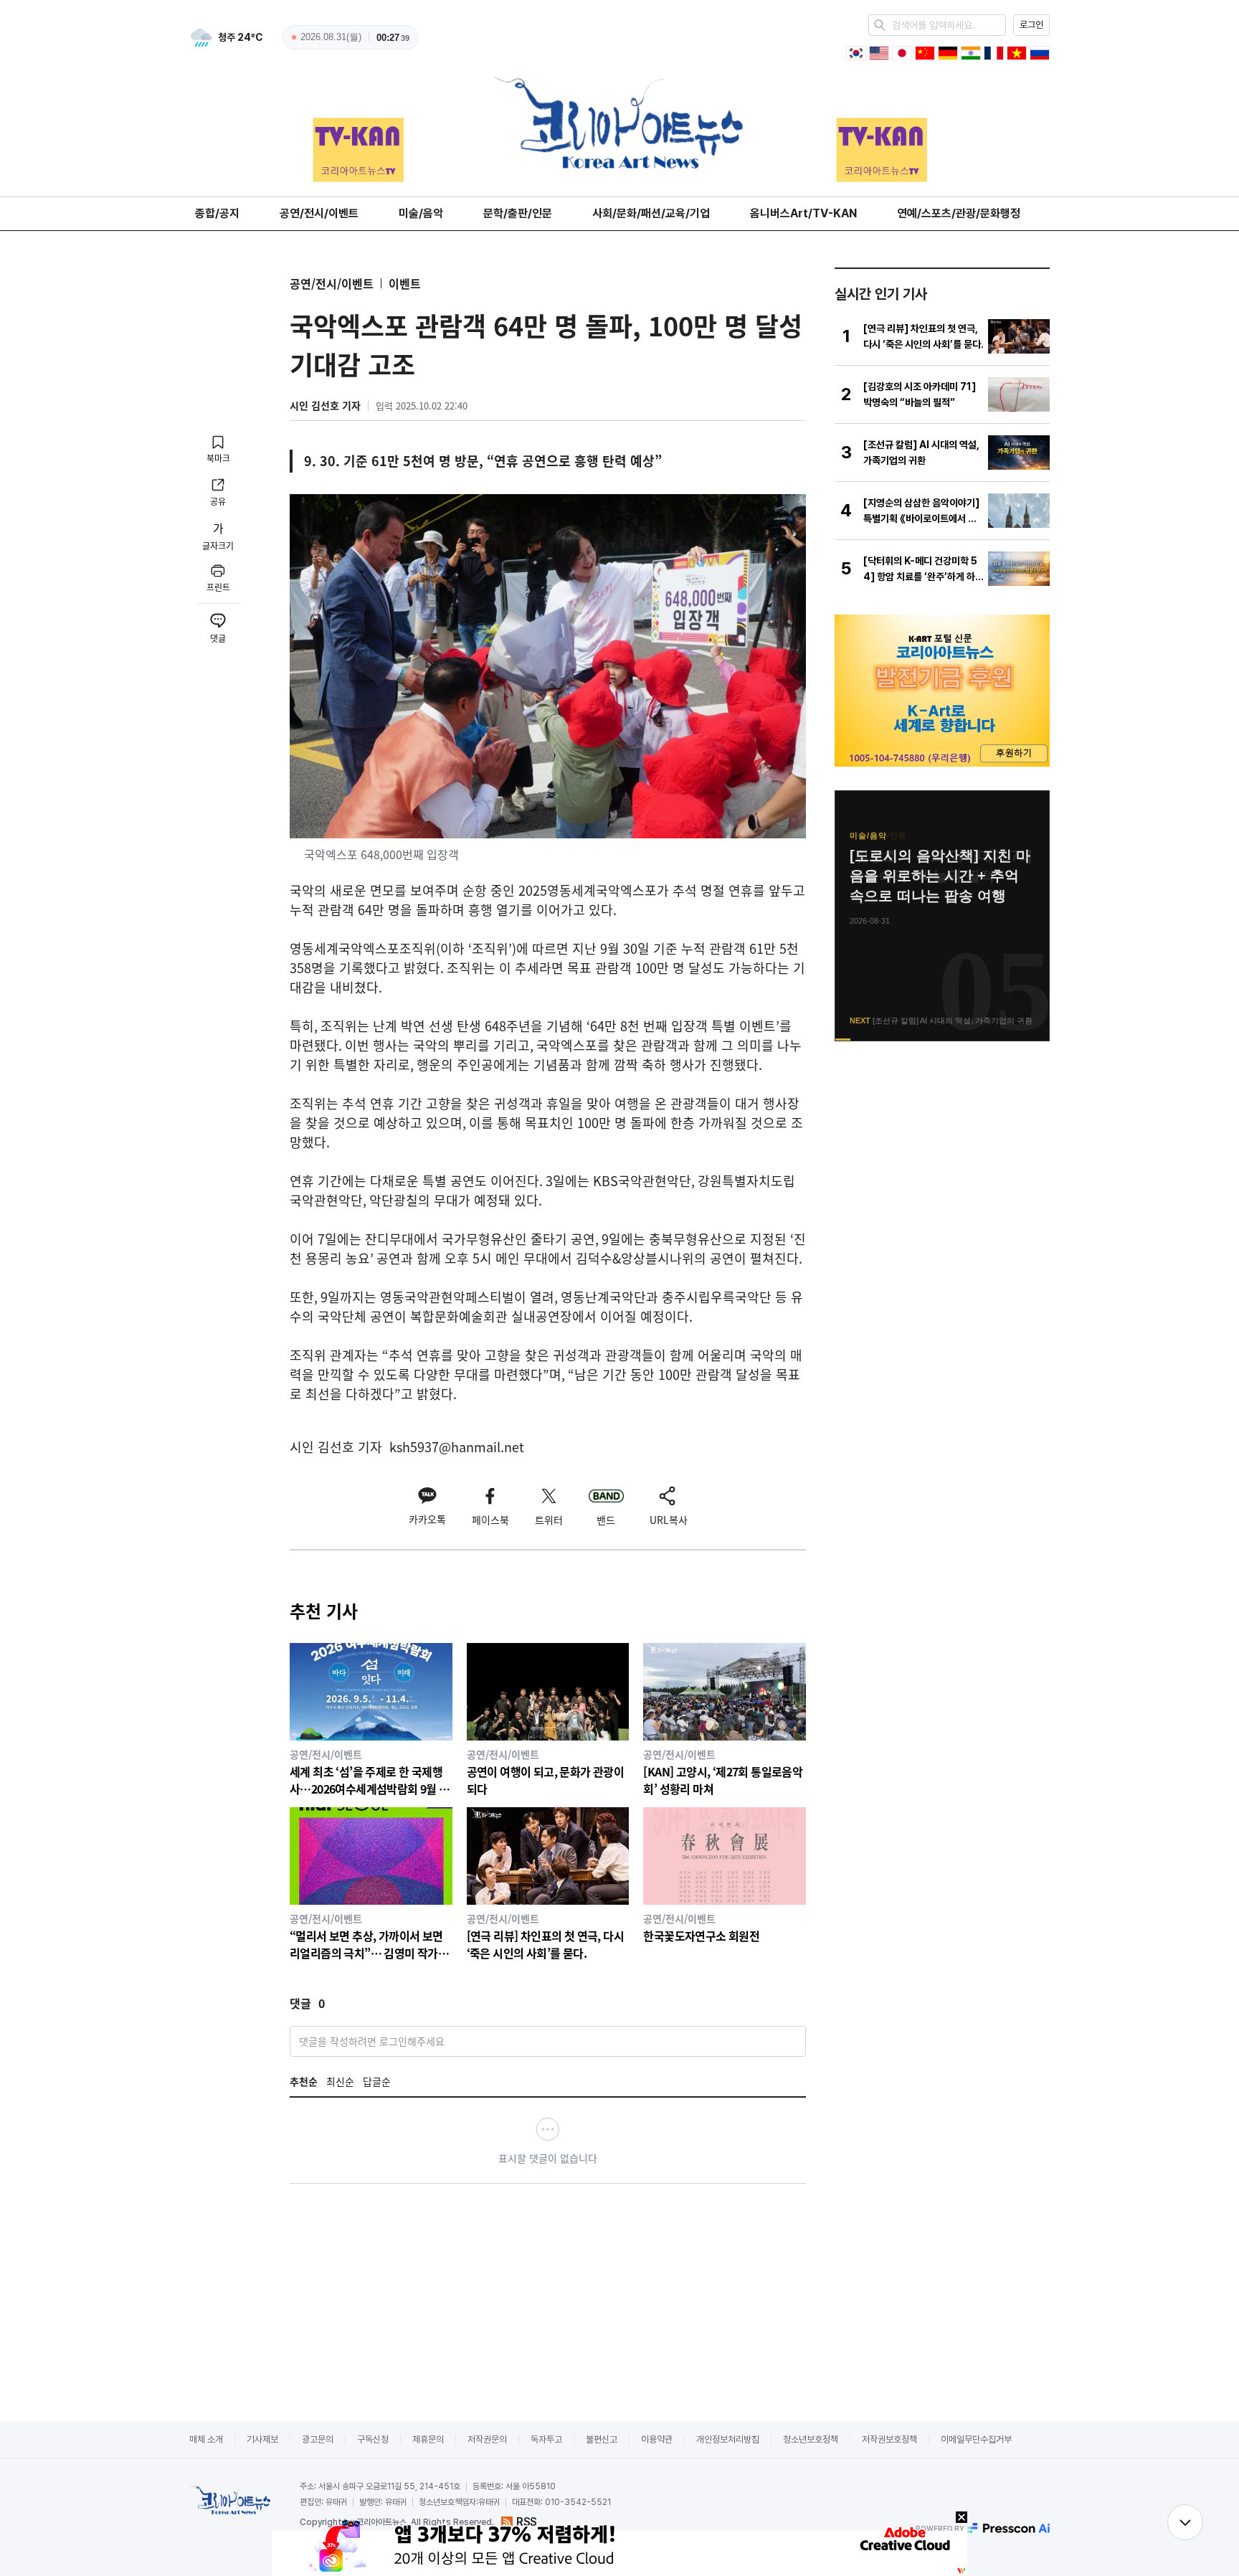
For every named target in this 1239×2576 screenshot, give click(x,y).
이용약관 (657, 2439)
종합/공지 (217, 213)
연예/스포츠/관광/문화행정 (959, 213)
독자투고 (546, 2439)
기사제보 (262, 2439)
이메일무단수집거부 (976, 2439)
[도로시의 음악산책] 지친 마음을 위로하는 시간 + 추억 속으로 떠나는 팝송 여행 (940, 876)
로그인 (1031, 25)
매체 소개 (206, 2439)
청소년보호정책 (811, 2439)
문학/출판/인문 (518, 213)
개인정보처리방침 (728, 2439)
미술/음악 (421, 213)
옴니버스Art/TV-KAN (803, 213)
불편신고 (602, 2439)
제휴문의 (428, 2439)
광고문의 (318, 2439)
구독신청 (373, 2439)
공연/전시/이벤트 (319, 213)
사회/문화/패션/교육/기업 (651, 213)
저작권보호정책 (889, 2439)
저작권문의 (487, 2439)
